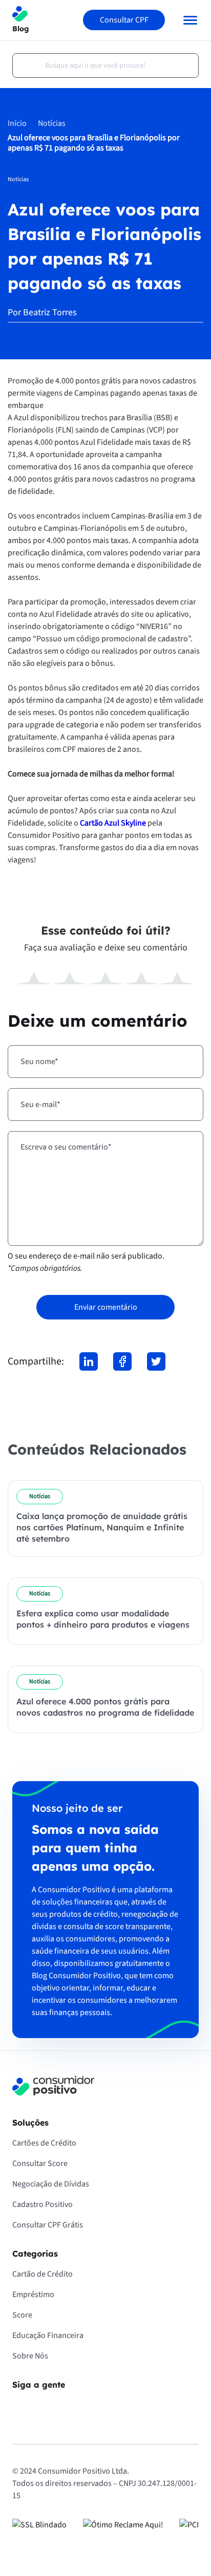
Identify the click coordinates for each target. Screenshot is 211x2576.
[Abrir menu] (186, 20)
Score (22, 2315)
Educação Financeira (48, 2335)
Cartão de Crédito (43, 2274)
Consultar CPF (124, 20)
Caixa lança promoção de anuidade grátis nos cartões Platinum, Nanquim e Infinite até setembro (102, 1527)
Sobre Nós (30, 2356)
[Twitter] (156, 1361)
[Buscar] (26, 66)
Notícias (52, 123)
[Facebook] (122, 1361)
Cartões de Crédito (44, 2143)
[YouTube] (78, 2407)
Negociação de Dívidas (51, 2184)
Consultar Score (40, 2163)
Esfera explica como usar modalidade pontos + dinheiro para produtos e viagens (103, 1619)
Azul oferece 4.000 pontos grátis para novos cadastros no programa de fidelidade (105, 1707)
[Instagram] (49, 2407)
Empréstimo (33, 2294)
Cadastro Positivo (43, 2204)
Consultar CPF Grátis (48, 2225)
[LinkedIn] (89, 1361)
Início (17, 123)
